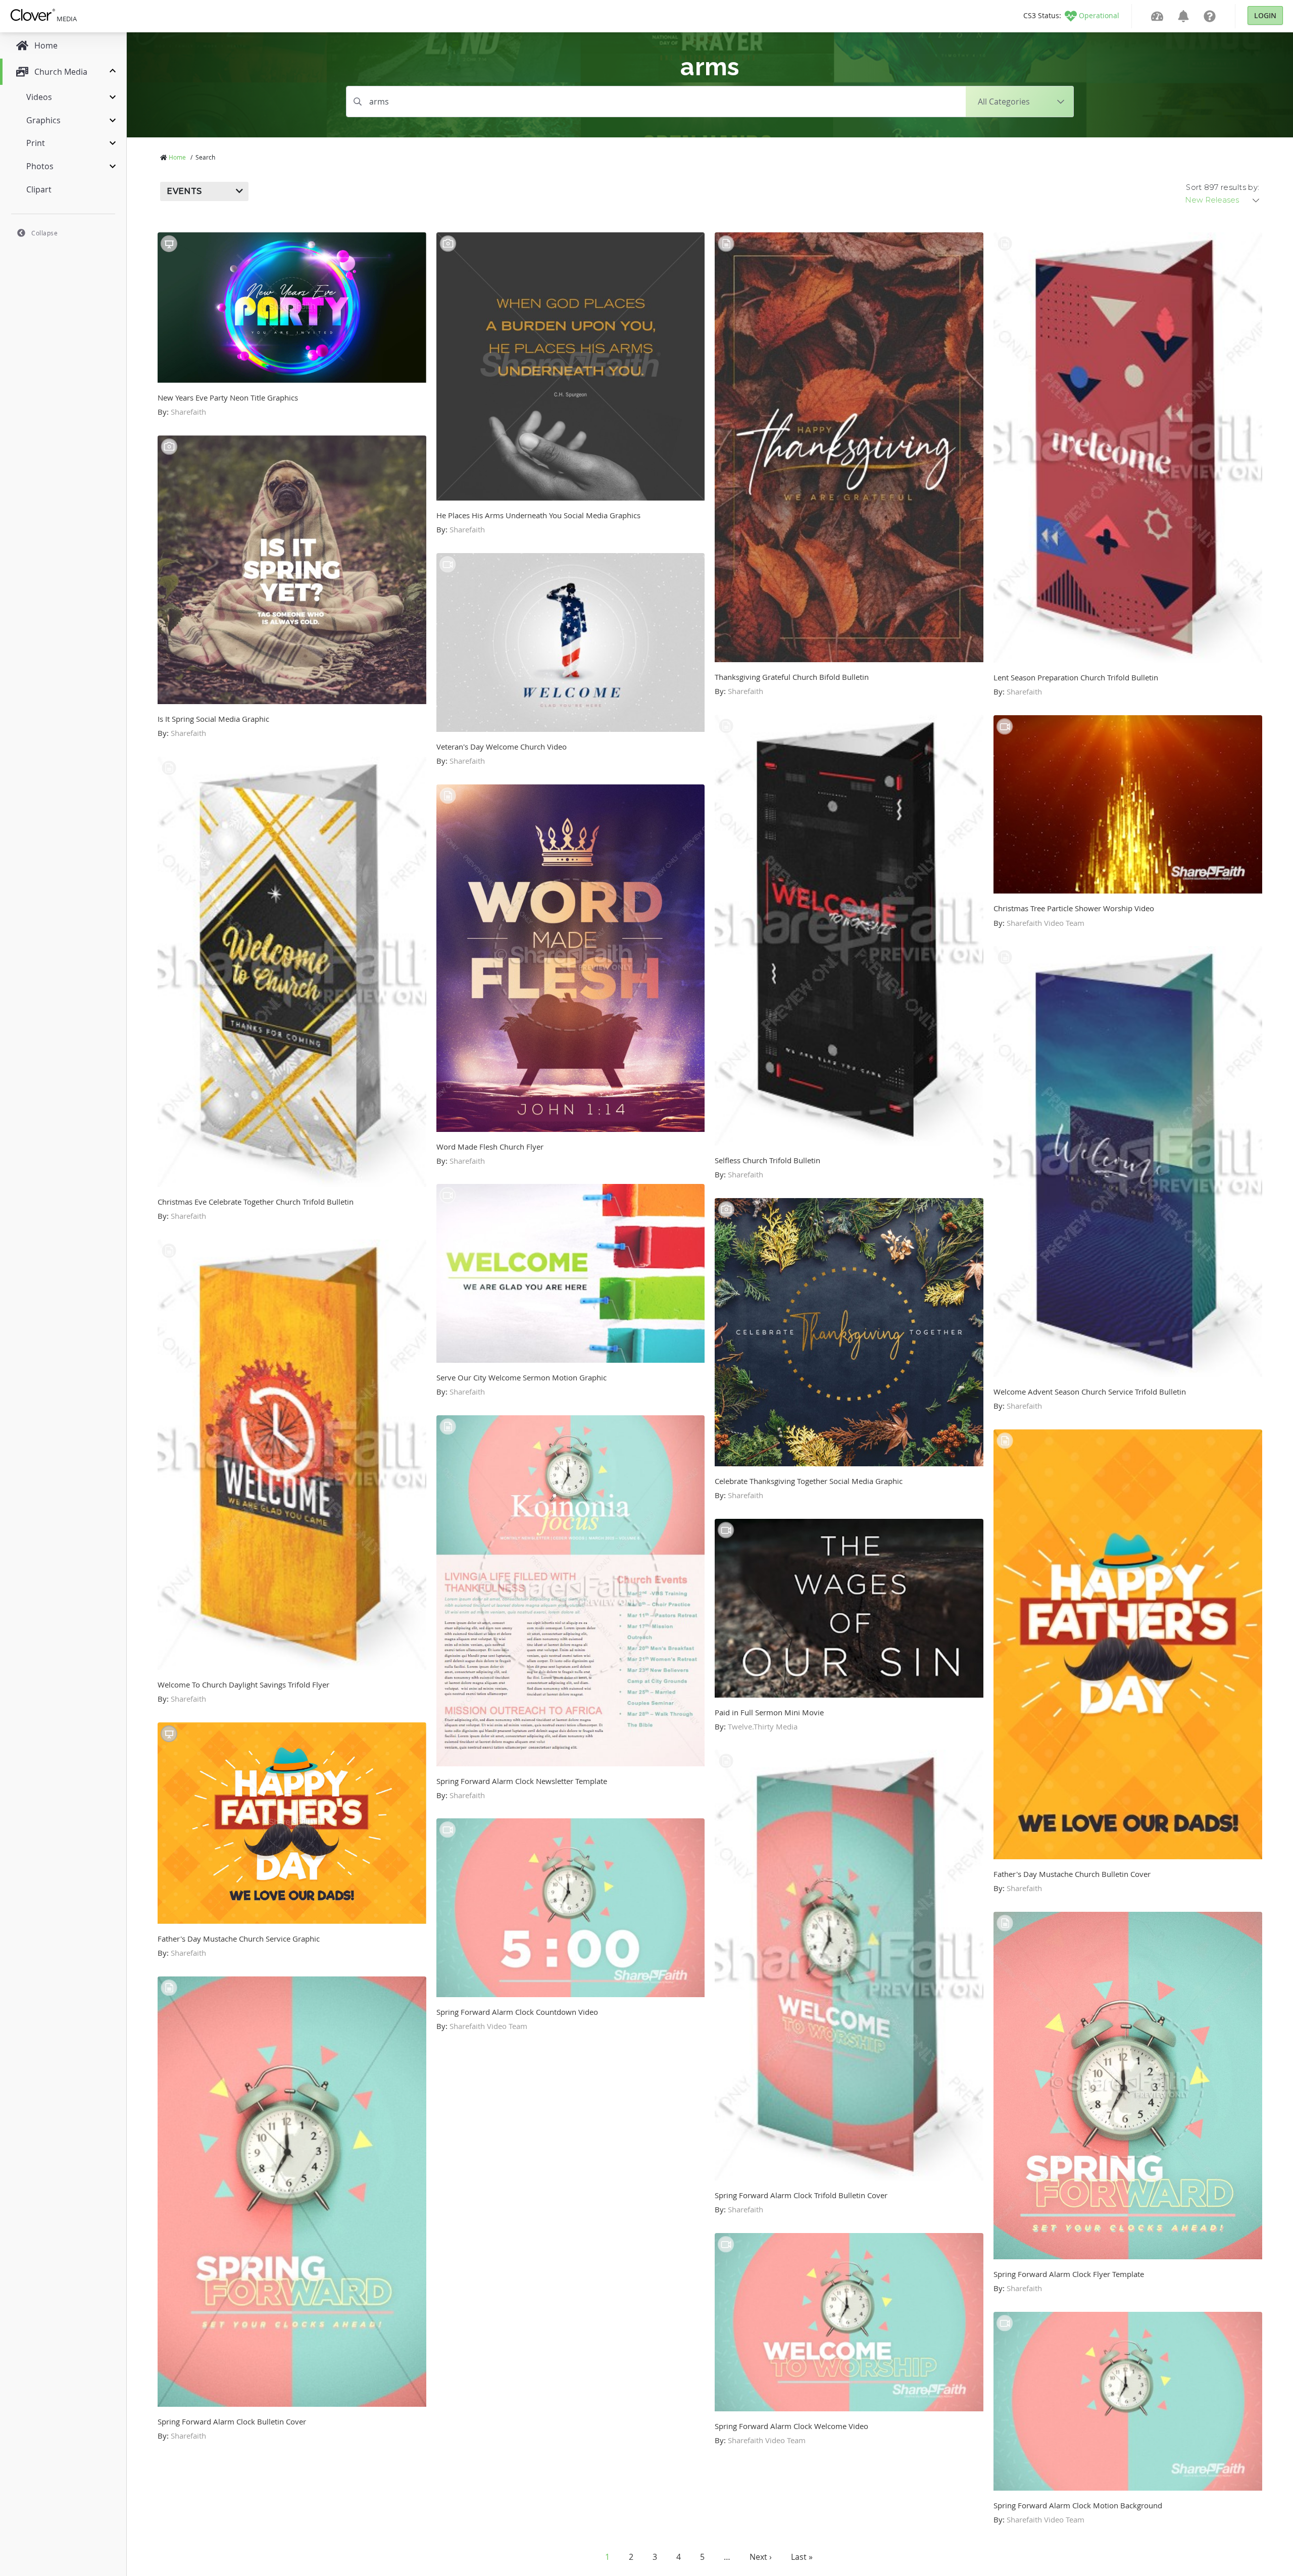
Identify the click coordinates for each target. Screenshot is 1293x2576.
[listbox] (1223, 200)
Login (1265, 15)
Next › (761, 2557)
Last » (802, 2557)
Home (177, 157)
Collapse (44, 233)
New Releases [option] (1212, 200)
